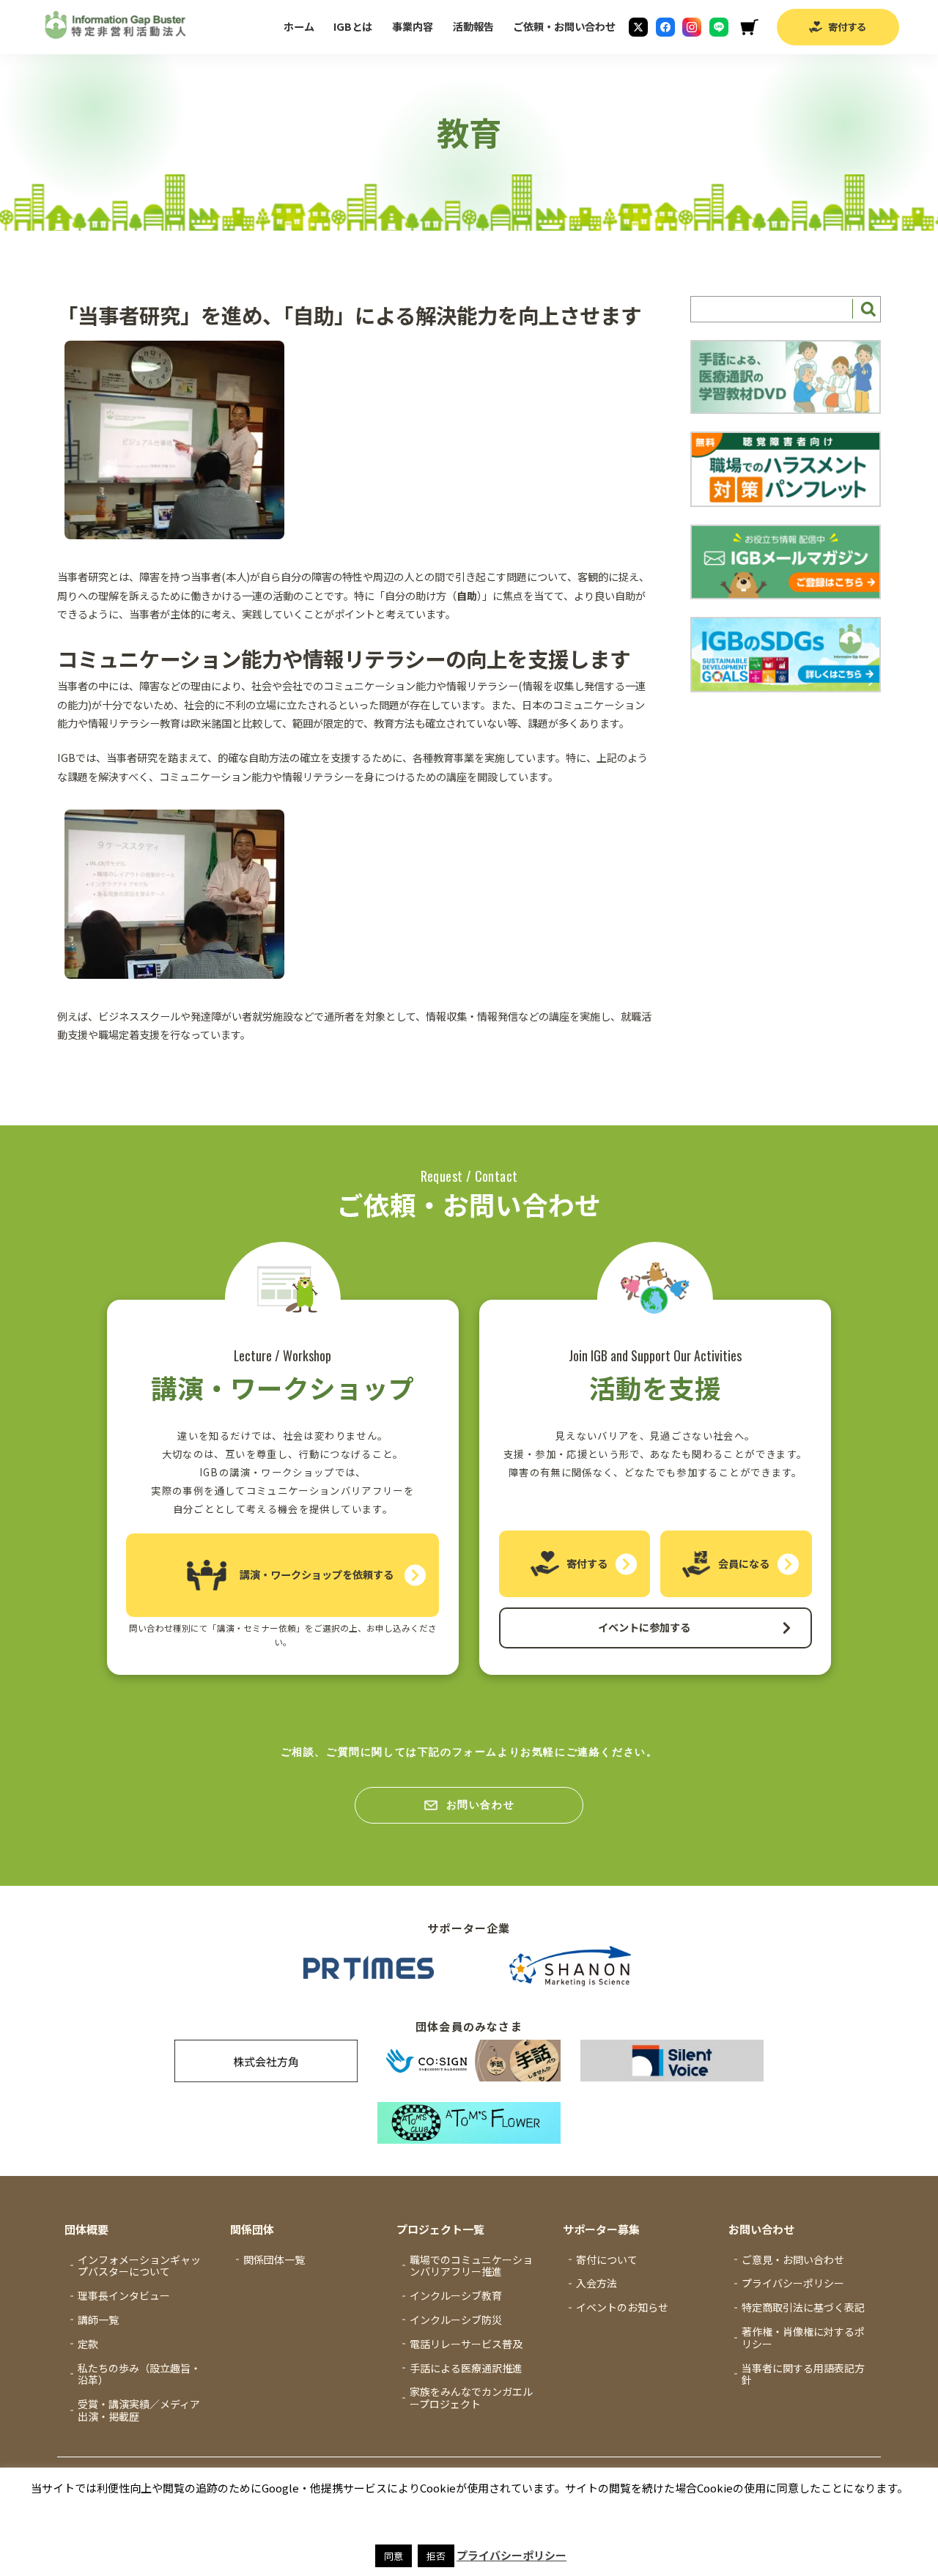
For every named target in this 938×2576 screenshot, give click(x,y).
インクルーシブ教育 (456, 2295)
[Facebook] (665, 27)
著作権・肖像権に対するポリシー (803, 2338)
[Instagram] (692, 27)
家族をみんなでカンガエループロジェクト (471, 2398)
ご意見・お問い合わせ (793, 2259)
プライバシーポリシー (793, 2283)
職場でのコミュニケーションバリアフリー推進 (471, 2266)
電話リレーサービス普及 (466, 2344)
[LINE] (719, 27)
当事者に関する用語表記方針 (803, 2374)
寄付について (607, 2259)
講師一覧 (98, 2320)
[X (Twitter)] (638, 27)
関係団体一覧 (274, 2259)
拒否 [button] (436, 2556)
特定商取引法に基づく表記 (803, 2307)
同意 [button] (394, 2556)
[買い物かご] (749, 27)
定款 (88, 2344)
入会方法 (597, 2283)
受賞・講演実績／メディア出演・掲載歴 (139, 2410)
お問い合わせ (481, 1805)
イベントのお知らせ (622, 2307)
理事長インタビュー (124, 2295)
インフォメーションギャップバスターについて (139, 2266)
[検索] (866, 309)
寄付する (847, 27)
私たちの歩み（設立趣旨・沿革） (139, 2374)
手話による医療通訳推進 (466, 2368)
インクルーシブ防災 (456, 2320)
